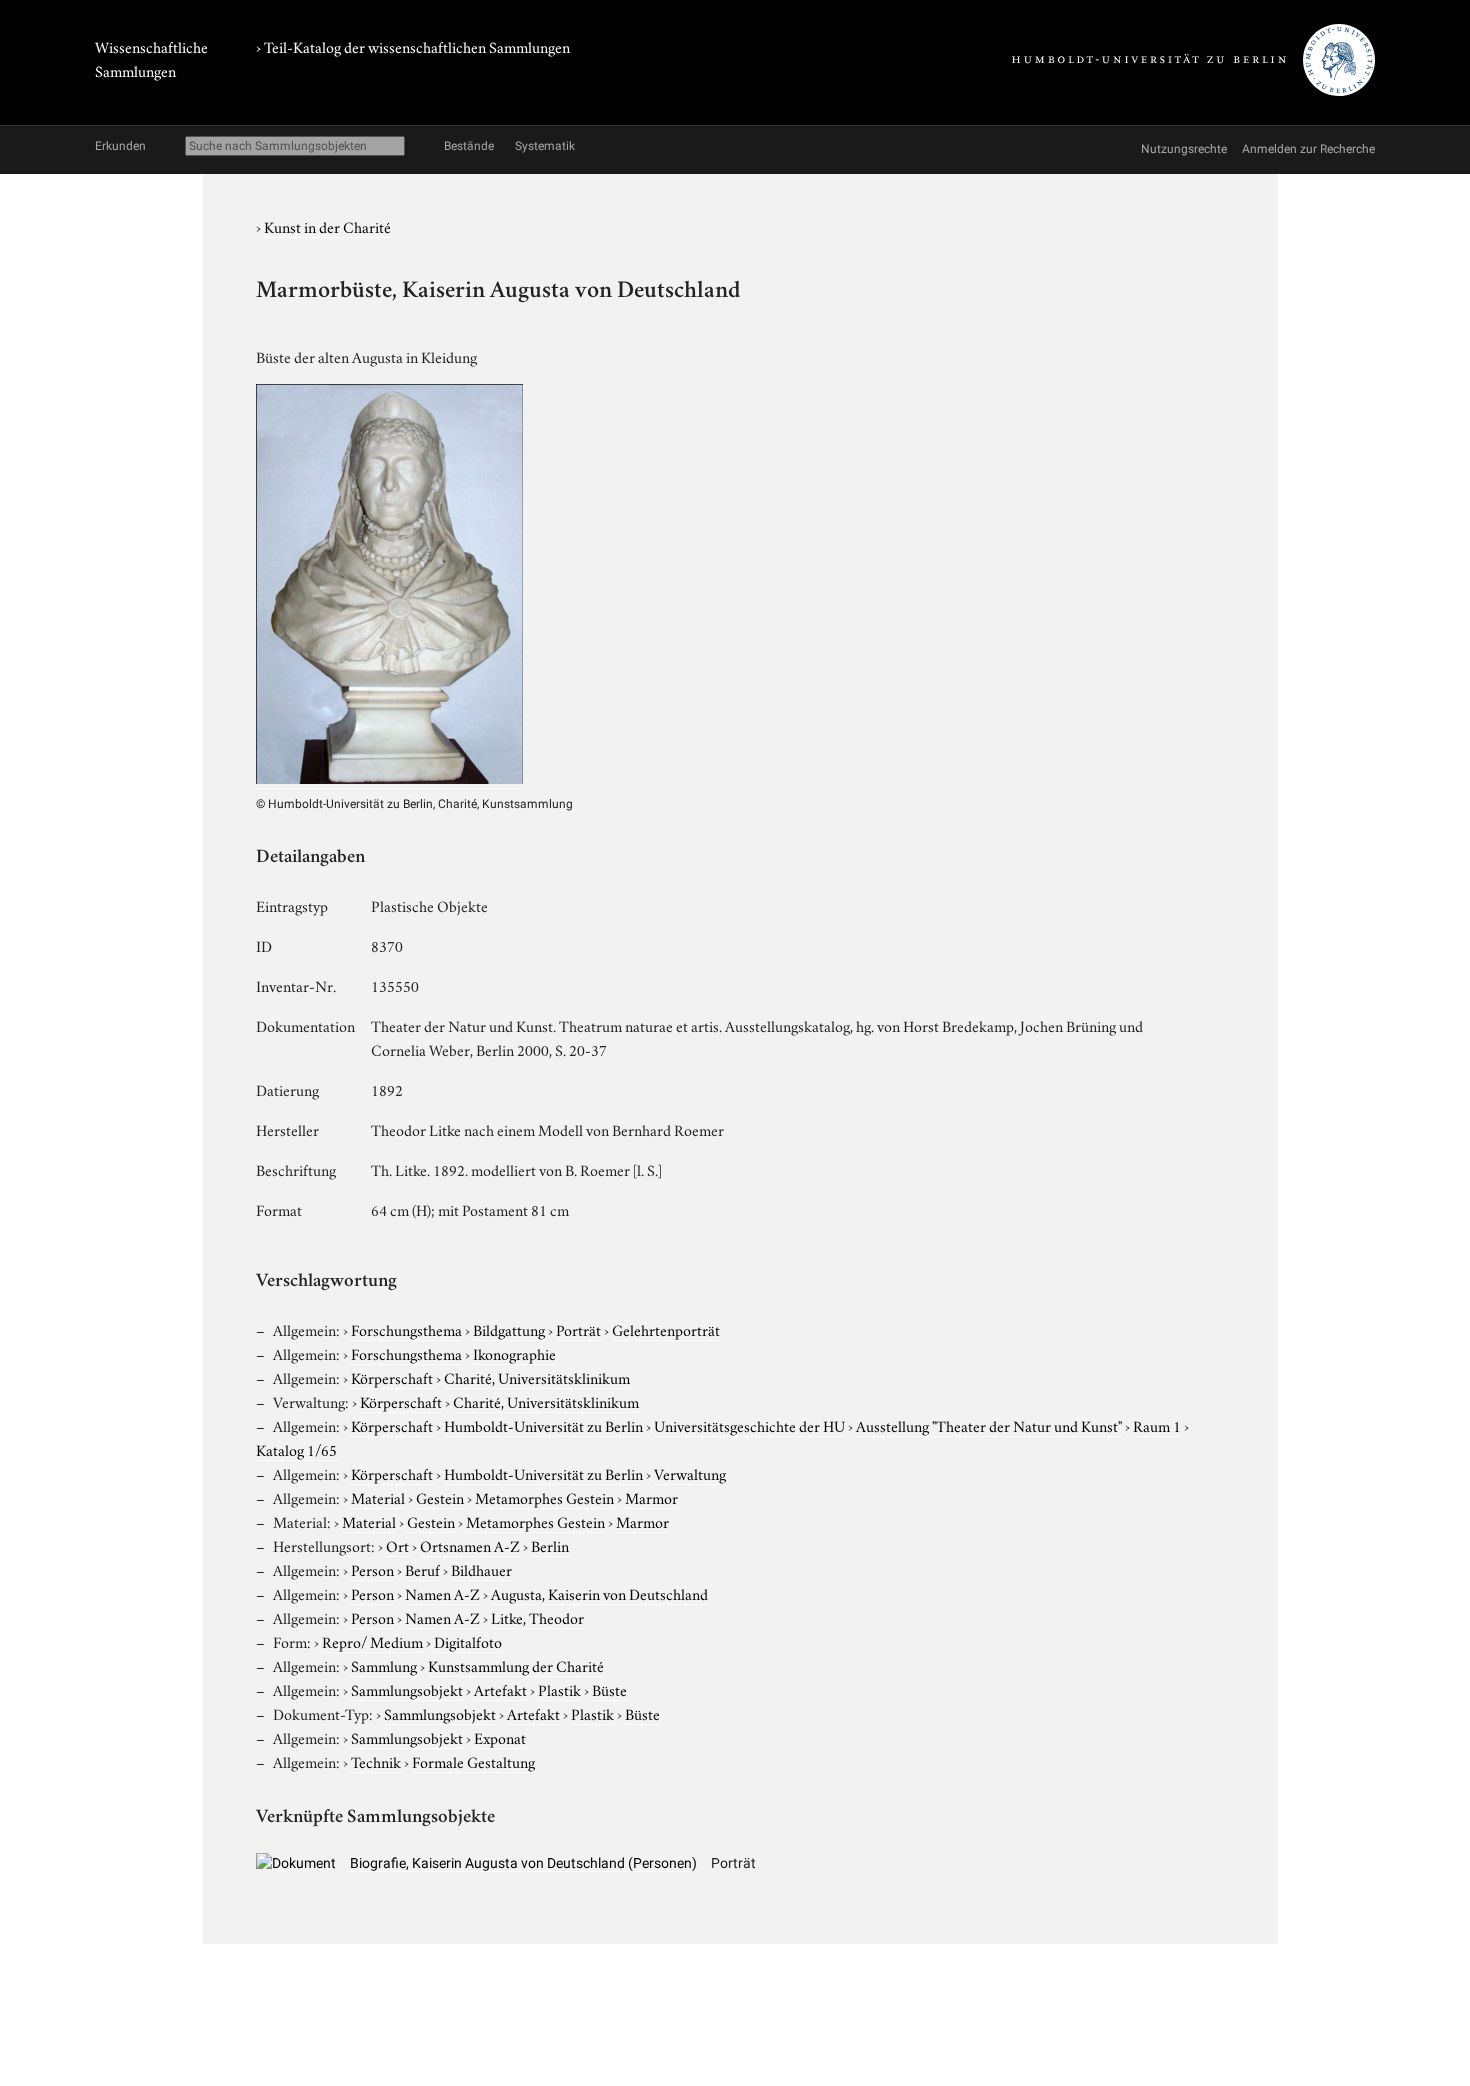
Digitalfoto (468, 1641)
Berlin (550, 1545)
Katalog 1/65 (296, 1449)
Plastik (559, 1689)
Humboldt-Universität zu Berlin (543, 1425)
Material (378, 1497)
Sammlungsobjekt (407, 1689)
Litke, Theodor (537, 1617)
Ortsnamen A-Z (470, 1545)
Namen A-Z (442, 1593)
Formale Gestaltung (473, 1761)
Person (372, 1569)
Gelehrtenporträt (666, 1329)
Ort (397, 1545)
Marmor (651, 1497)
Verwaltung (690, 1473)
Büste (609, 1689)
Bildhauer (481, 1569)
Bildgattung (509, 1329)
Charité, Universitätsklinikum (537, 1377)
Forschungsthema (406, 1329)
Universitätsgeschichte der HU (749, 1425)
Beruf (422, 1569)
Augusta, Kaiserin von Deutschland (599, 1593)
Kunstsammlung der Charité (516, 1665)
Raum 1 (1157, 1425)
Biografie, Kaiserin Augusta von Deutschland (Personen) (523, 1863)
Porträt (578, 1329)
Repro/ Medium (372, 1641)
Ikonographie (514, 1353)
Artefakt (500, 1689)
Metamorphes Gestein (544, 1497)
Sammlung (384, 1665)
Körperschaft (392, 1377)
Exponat (500, 1737)
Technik (376, 1761)
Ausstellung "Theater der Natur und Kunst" (989, 1425)
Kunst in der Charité (327, 226)
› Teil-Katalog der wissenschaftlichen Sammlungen (413, 46)
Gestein (440, 1497)
